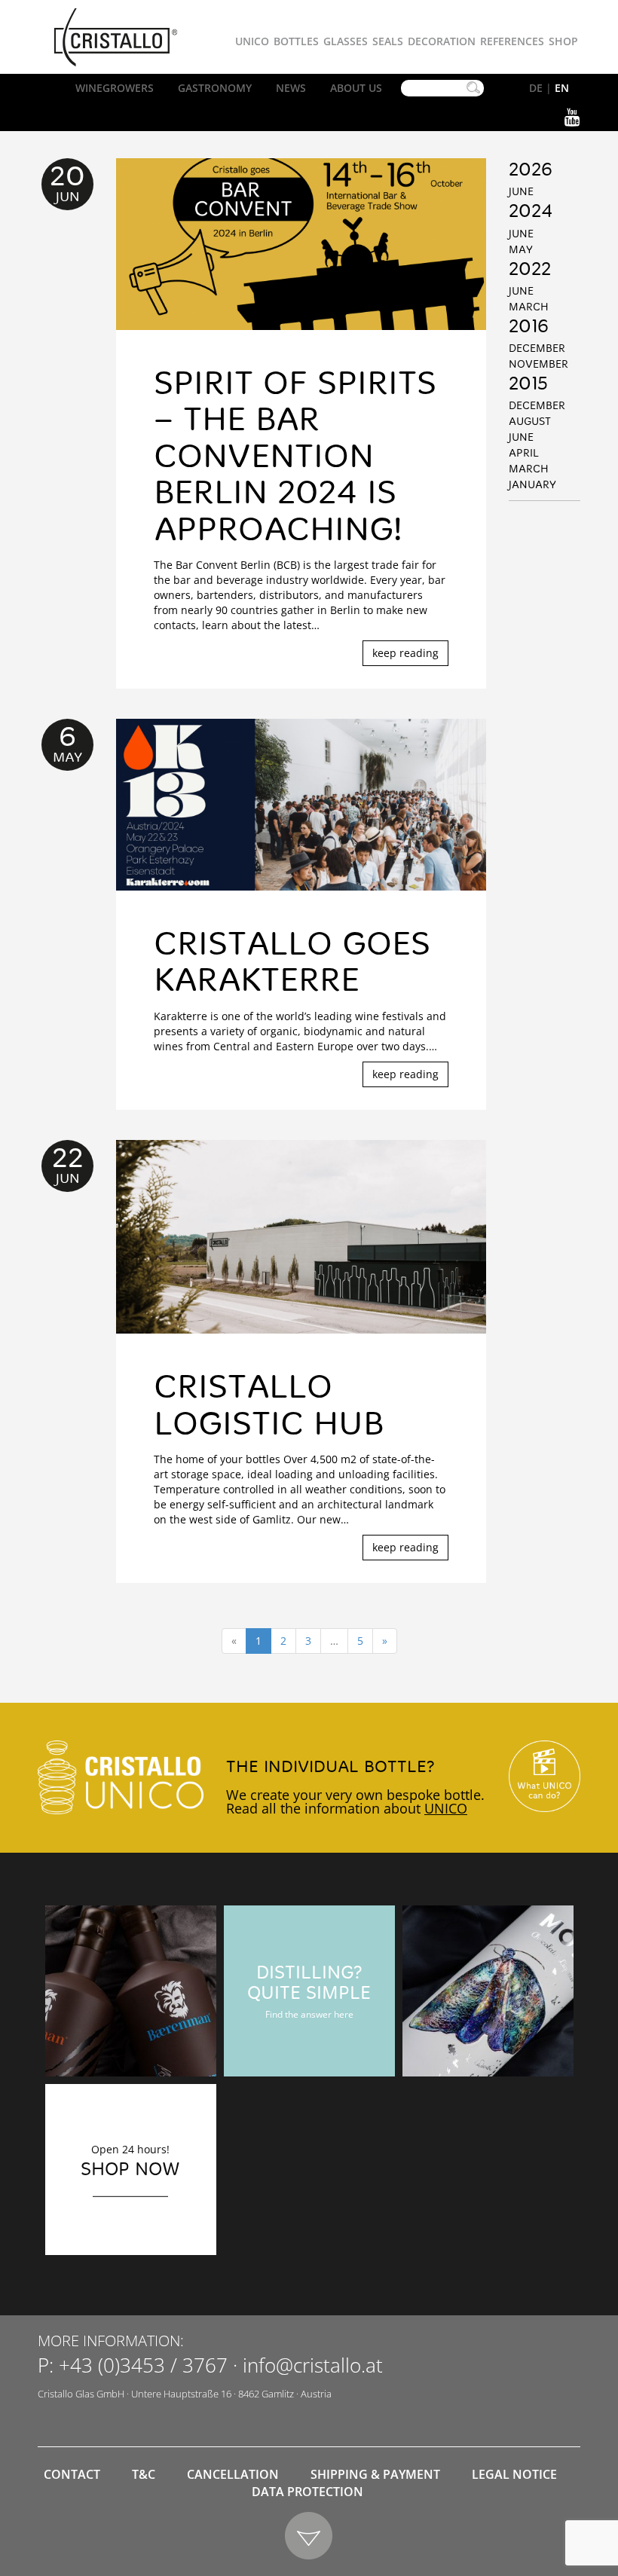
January (532, 485)
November (538, 365)
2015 (528, 385)
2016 (529, 328)
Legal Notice (514, 2474)
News (291, 88)
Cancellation (233, 2474)
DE (536, 88)
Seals (388, 41)
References (512, 41)
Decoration (442, 41)
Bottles (296, 41)
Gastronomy (215, 88)
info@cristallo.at (313, 2365)
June (521, 192)
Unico (252, 41)
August (530, 422)
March (529, 307)
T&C (144, 2474)
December (537, 349)
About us (356, 88)
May (521, 250)
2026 (531, 171)
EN (562, 88)
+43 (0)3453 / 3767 (143, 2365)
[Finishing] (488, 1991)
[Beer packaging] (131, 1991)
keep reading (405, 653)
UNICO (446, 1808)
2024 (531, 212)
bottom (309, 2536)
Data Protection (307, 2492)
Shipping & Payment (375, 2474)
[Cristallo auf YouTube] (545, 1776)
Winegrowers (115, 88)
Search (473, 88)
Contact (72, 2474)
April (524, 454)
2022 (530, 270)
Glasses (346, 41)
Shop (563, 41)
